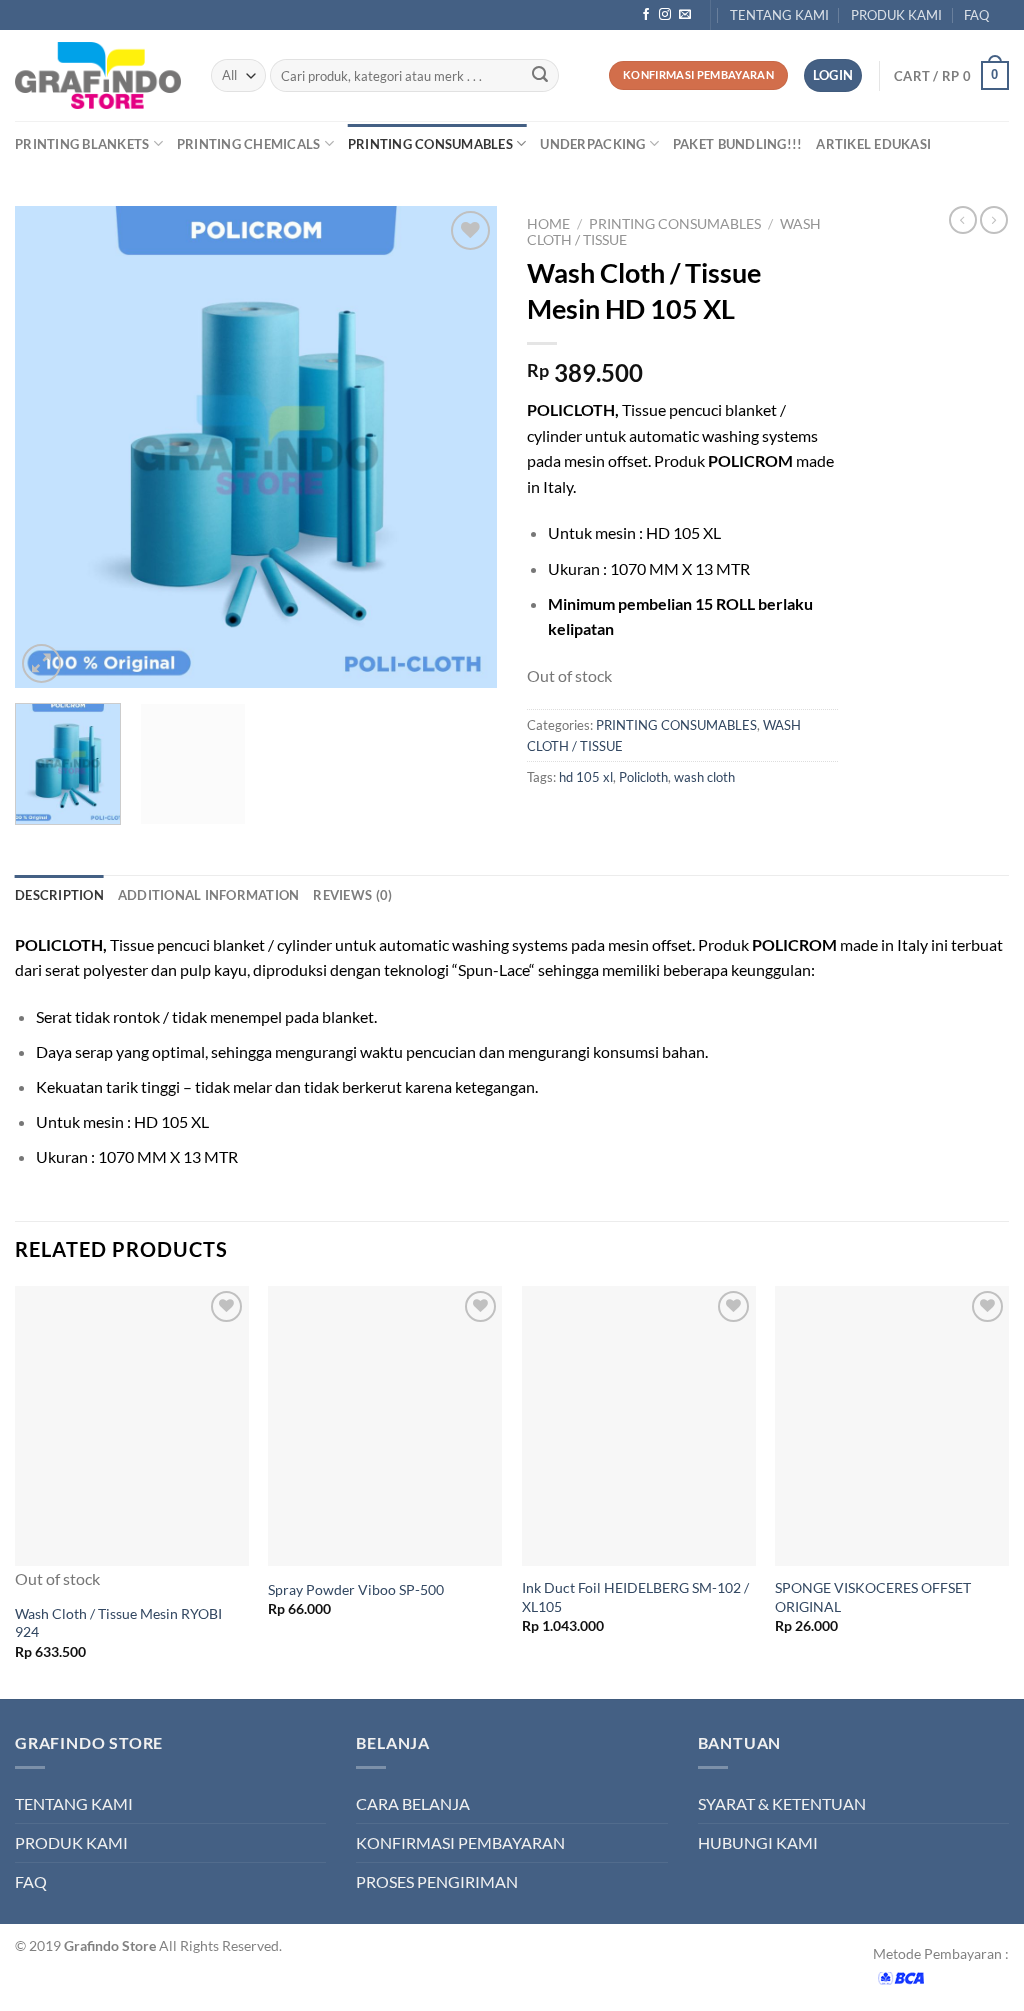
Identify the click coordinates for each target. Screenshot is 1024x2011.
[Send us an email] (685, 15)
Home (548, 224)
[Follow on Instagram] (665, 15)
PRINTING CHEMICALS (249, 144)
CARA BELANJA (413, 1803)
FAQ (976, 15)
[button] (951, 76)
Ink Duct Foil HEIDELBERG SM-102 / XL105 (635, 1597)
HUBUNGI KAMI (758, 1842)
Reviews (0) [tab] (352, 895)
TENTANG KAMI (779, 15)
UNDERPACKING (592, 144)
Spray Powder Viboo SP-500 (356, 1589)
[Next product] (963, 220)
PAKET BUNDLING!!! (737, 144)
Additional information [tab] (209, 895)
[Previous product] (994, 220)
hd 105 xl (586, 777)
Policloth (643, 777)
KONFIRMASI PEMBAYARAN (460, 1842)
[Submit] (540, 76)
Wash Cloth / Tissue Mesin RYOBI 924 (118, 1623)
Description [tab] (59, 895)
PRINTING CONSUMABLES (430, 144)
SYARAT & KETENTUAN (782, 1803)
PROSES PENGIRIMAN (437, 1881)
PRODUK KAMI (896, 15)
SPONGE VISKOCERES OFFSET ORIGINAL (873, 1597)
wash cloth (704, 777)
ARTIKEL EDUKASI (873, 144)
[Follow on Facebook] (646, 15)
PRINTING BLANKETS (82, 144)
